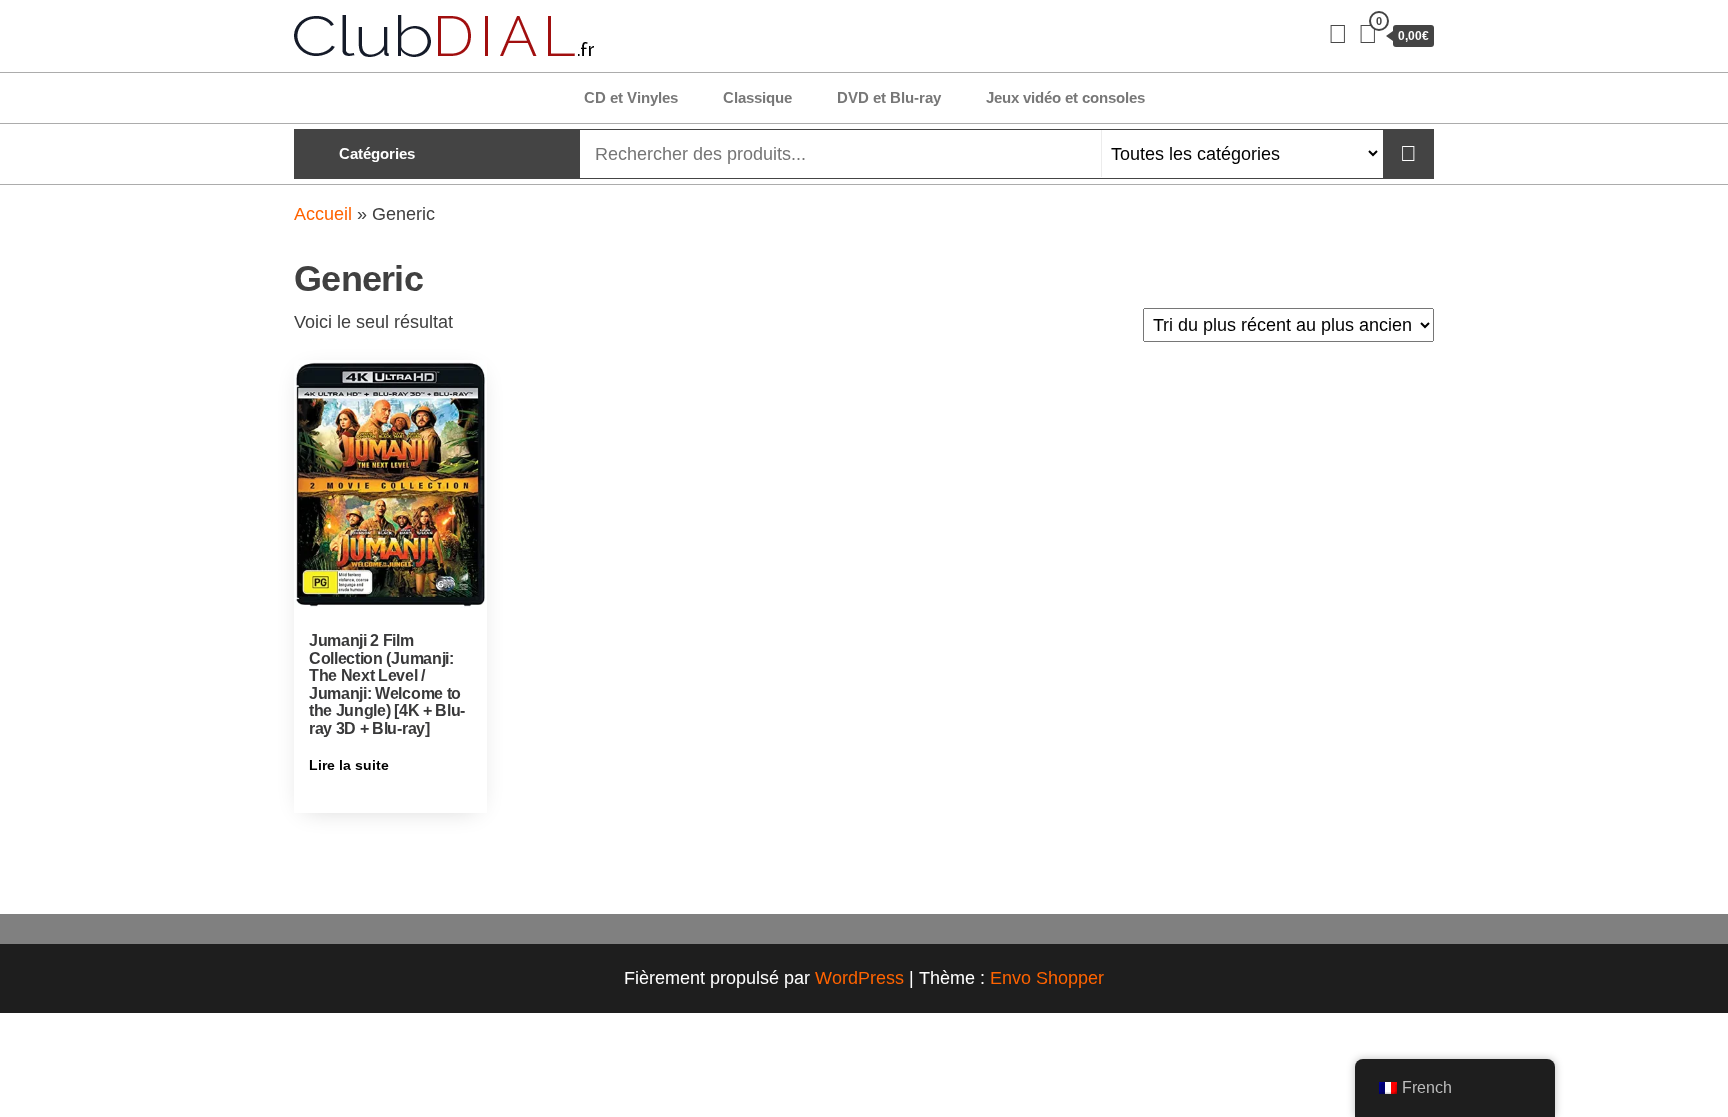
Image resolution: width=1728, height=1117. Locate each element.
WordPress (859, 978)
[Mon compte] (1338, 34)
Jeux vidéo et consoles (1065, 97)
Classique (757, 97)
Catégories (377, 153)
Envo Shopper (1047, 978)
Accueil (323, 214)
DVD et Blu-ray (889, 97)
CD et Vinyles (631, 97)
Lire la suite (349, 765)
